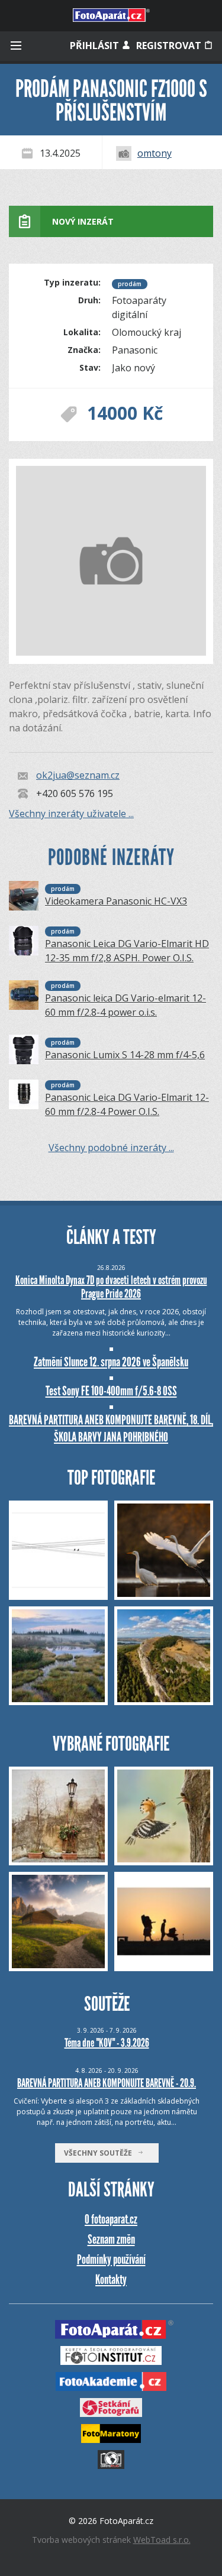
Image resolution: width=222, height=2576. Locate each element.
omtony (155, 153)
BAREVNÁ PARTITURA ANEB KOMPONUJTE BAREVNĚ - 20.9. (107, 2083)
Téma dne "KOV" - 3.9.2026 (107, 2043)
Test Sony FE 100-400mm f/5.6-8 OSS (111, 1391)
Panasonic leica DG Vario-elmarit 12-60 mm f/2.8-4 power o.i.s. (126, 1005)
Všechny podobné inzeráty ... (111, 1148)
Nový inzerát (83, 221)
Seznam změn (111, 2239)
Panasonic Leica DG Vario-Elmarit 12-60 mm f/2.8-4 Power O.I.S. (127, 1104)
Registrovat (170, 46)
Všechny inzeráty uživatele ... (71, 814)
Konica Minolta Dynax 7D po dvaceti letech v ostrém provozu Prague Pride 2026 (111, 1287)
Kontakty (111, 2279)
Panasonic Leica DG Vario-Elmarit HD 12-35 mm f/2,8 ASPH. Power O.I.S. (127, 951)
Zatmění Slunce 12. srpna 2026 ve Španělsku (111, 1362)
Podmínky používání (111, 2259)
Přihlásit (96, 46)
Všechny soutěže (101, 2153)
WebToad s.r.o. (162, 2540)
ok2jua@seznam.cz (78, 776)
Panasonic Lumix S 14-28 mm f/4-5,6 (125, 1055)
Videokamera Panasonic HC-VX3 (116, 901)
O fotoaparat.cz (111, 2219)
